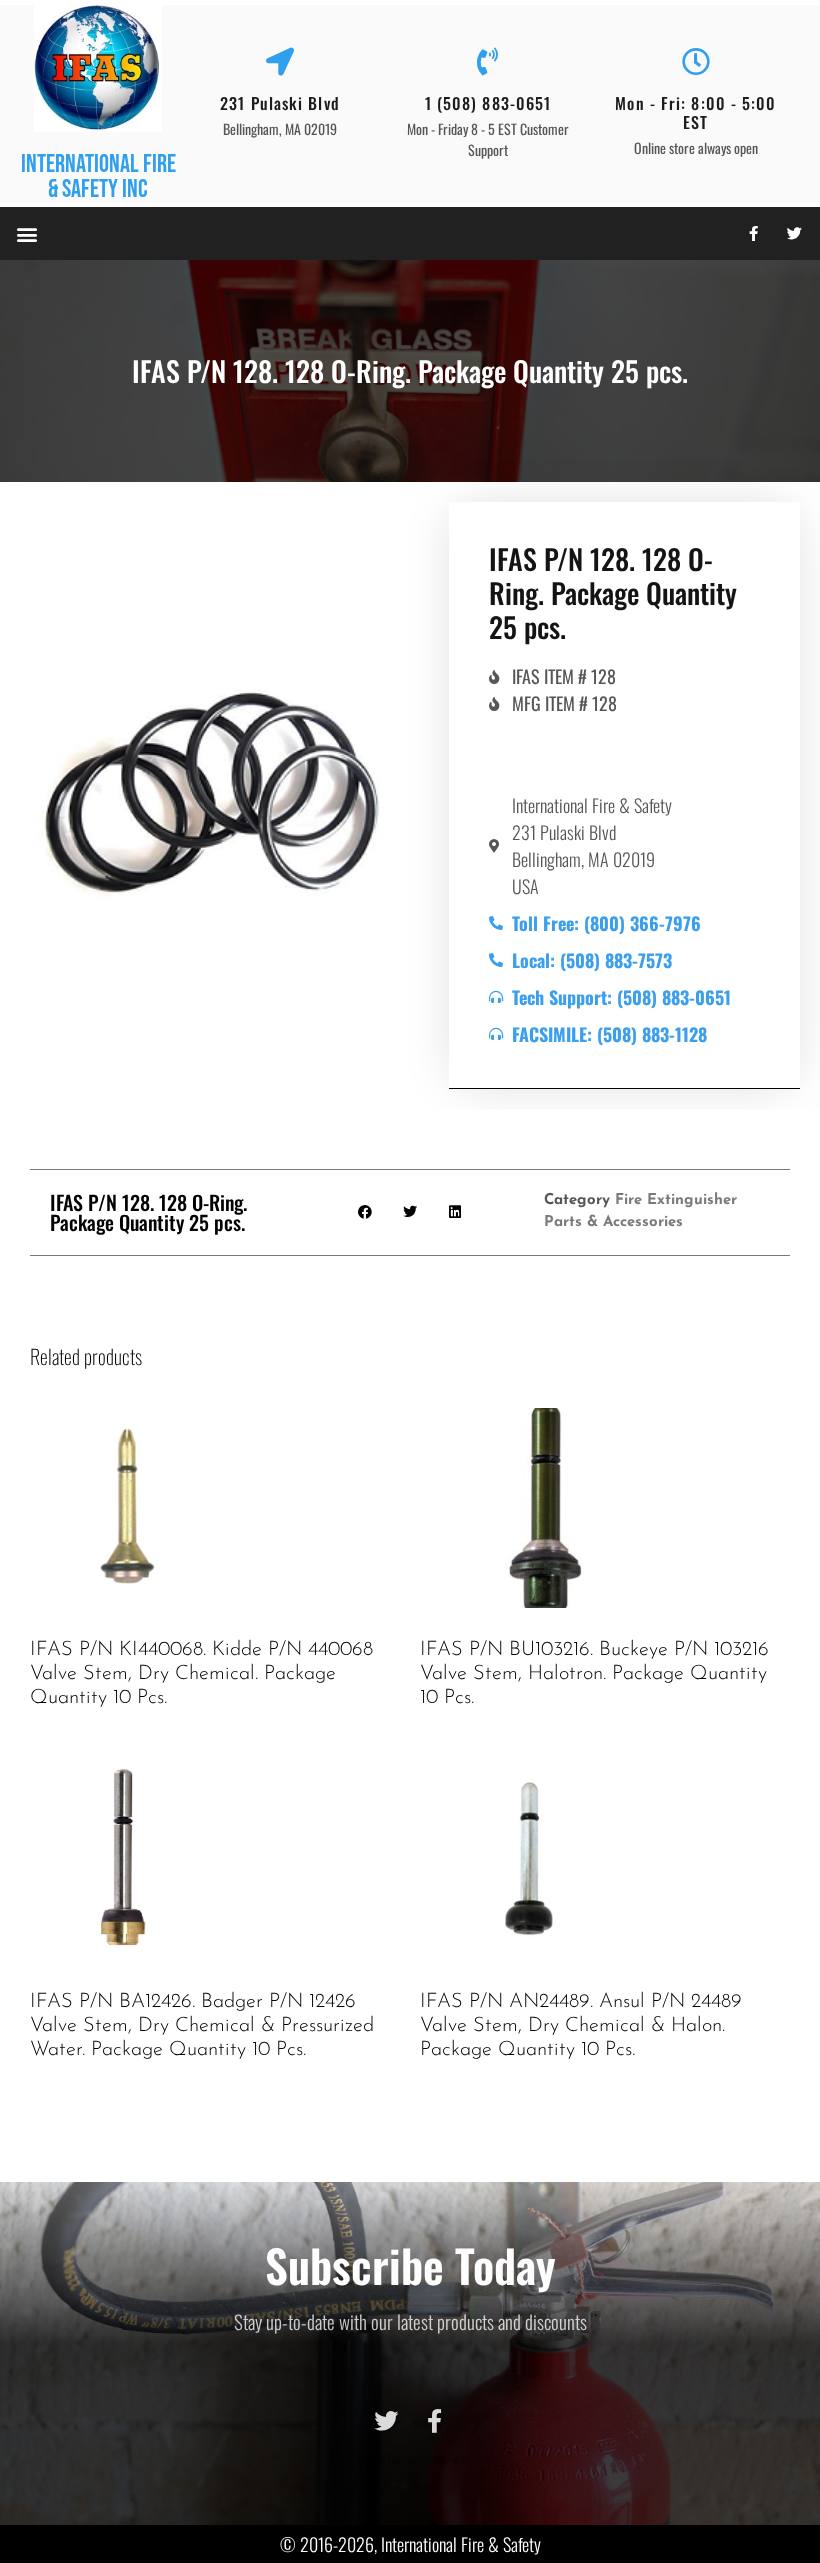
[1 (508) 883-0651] (488, 62)
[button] (26, 233)
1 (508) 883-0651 (488, 103)
